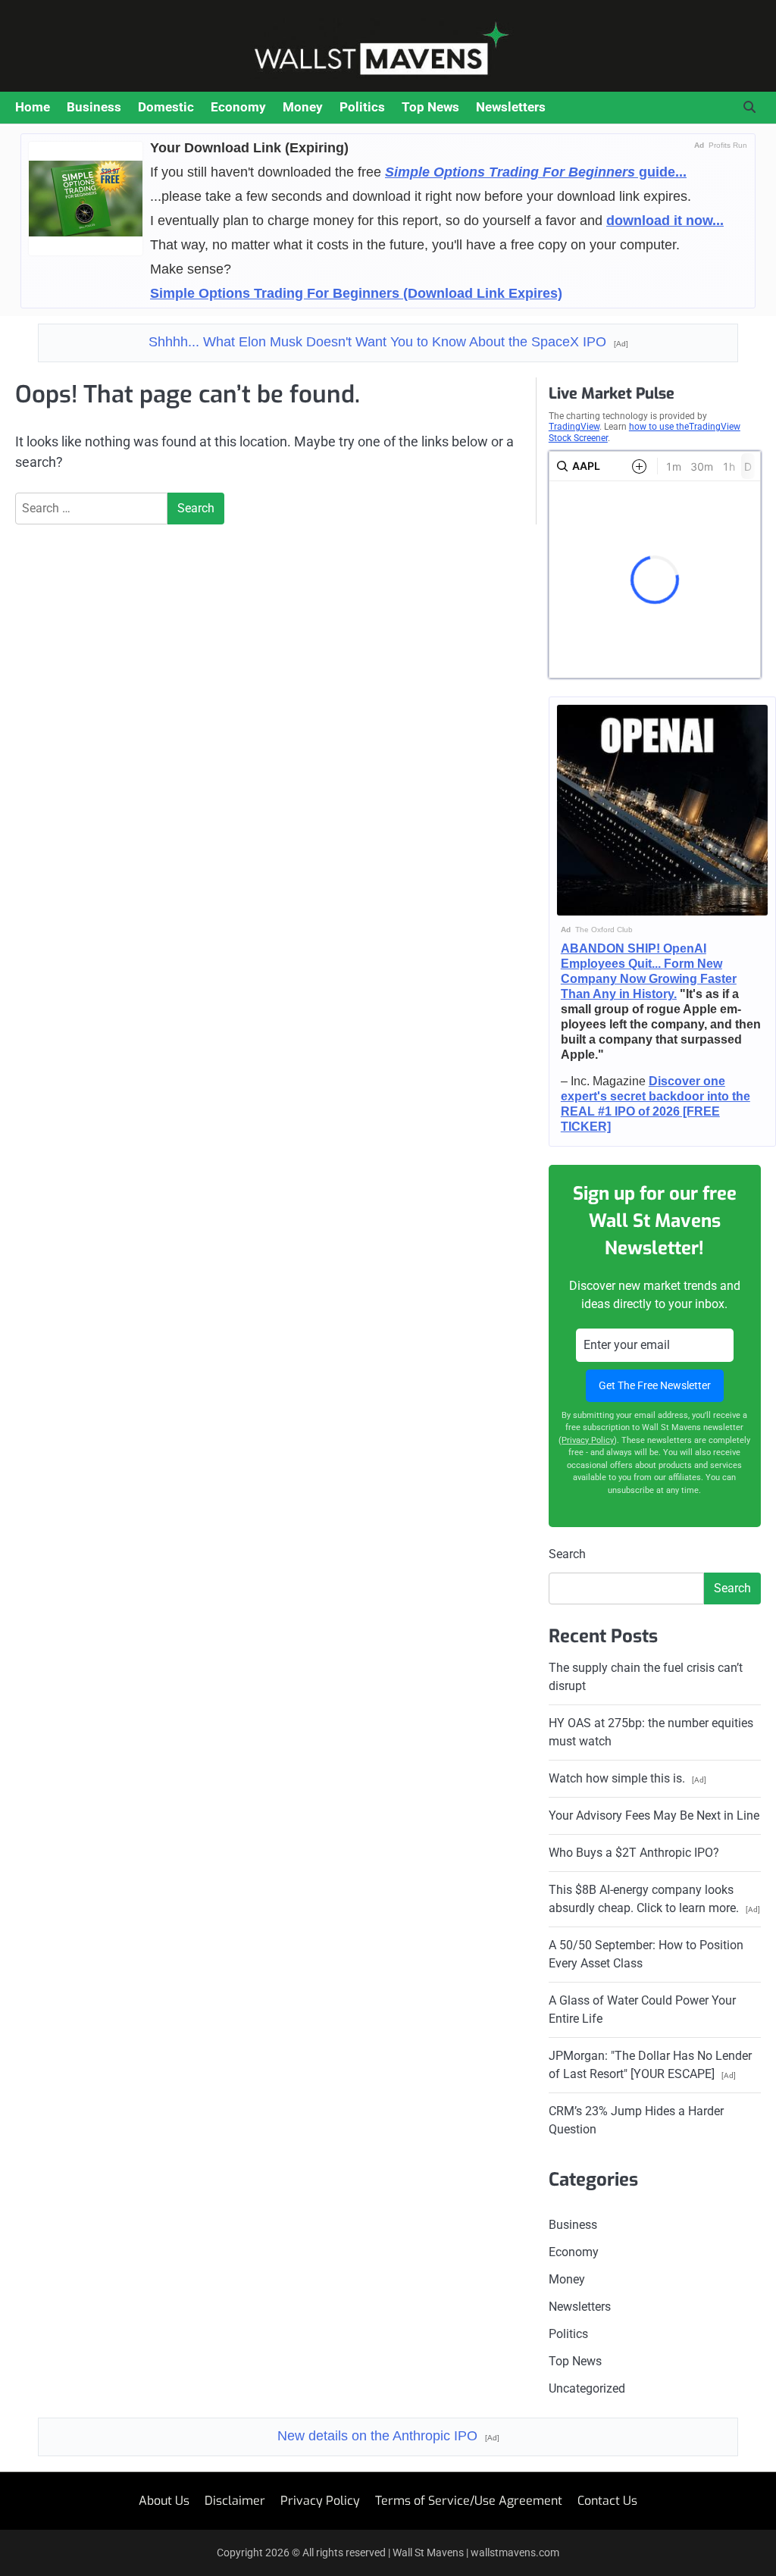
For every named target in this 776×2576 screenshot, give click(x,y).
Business (94, 107)
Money (303, 107)
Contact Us (607, 2501)
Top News (430, 107)
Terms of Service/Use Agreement (469, 2501)
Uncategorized (587, 2388)
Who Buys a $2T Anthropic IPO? (634, 1853)
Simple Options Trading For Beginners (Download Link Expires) (356, 293)
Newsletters (511, 107)
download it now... (665, 221)
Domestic (166, 107)
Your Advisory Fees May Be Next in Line (654, 1815)
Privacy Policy (588, 1440)
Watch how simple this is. (627, 1778)
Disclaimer (235, 2501)
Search (567, 1554)
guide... (536, 172)
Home (33, 107)
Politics (362, 107)
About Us (164, 2501)
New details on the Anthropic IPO (388, 2436)
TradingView (574, 427)
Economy (238, 107)
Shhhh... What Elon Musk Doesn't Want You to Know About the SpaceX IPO (388, 342)
